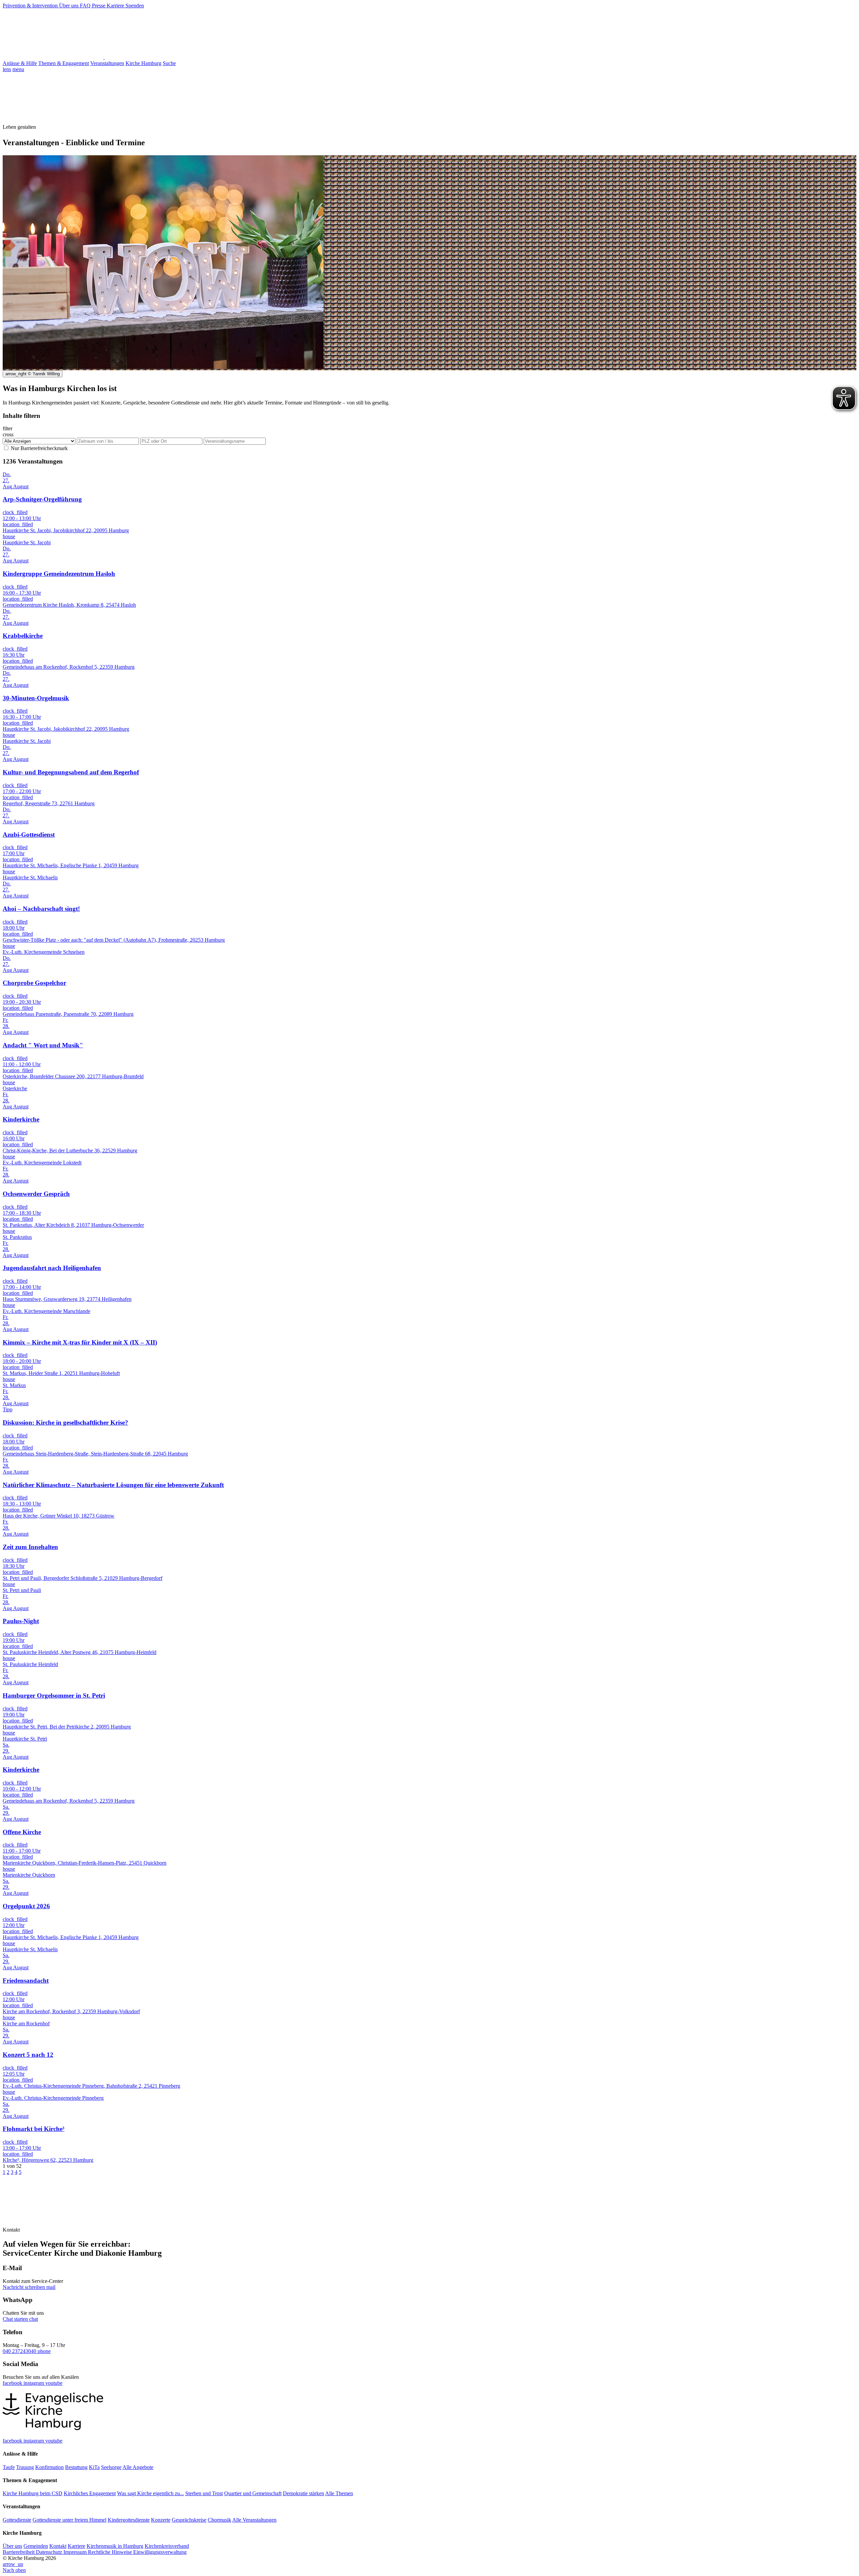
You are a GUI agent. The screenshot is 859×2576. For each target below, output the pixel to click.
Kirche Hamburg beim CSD (33, 2493)
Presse (99, 6)
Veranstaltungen (107, 63)
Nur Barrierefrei (39, 448)
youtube (54, 2383)
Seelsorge (111, 2467)
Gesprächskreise (189, 2520)
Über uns (69, 6)
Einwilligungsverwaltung (160, 2552)
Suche (169, 63)
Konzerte (161, 2520)
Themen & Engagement (64, 63)
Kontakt (58, 2546)
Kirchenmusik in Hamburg (115, 2546)
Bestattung (76, 2467)
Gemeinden (36, 2546)
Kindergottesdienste (129, 2520)
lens (7, 69)
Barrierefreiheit (19, 2552)
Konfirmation (49, 2467)
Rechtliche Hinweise (111, 2552)
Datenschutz (50, 2552)
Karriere (116, 6)
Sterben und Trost (204, 2493)
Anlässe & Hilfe (20, 63)
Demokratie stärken (304, 2493)
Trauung (25, 2467)
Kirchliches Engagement (90, 2493)
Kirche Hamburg (143, 63)
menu (18, 69)
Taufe (9, 2467)
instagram (34, 2383)
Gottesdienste (17, 2520)
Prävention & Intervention (31, 6)
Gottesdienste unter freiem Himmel (69, 2520)
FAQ (86, 6)
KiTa (94, 2467)
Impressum (76, 2552)
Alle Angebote (138, 2467)
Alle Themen (339, 2493)
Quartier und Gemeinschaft (253, 2493)
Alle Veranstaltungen (254, 2520)
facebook (13, 2383)
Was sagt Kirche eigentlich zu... (150, 2493)
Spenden (135, 6)
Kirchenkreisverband (167, 2546)
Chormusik (219, 2520)
